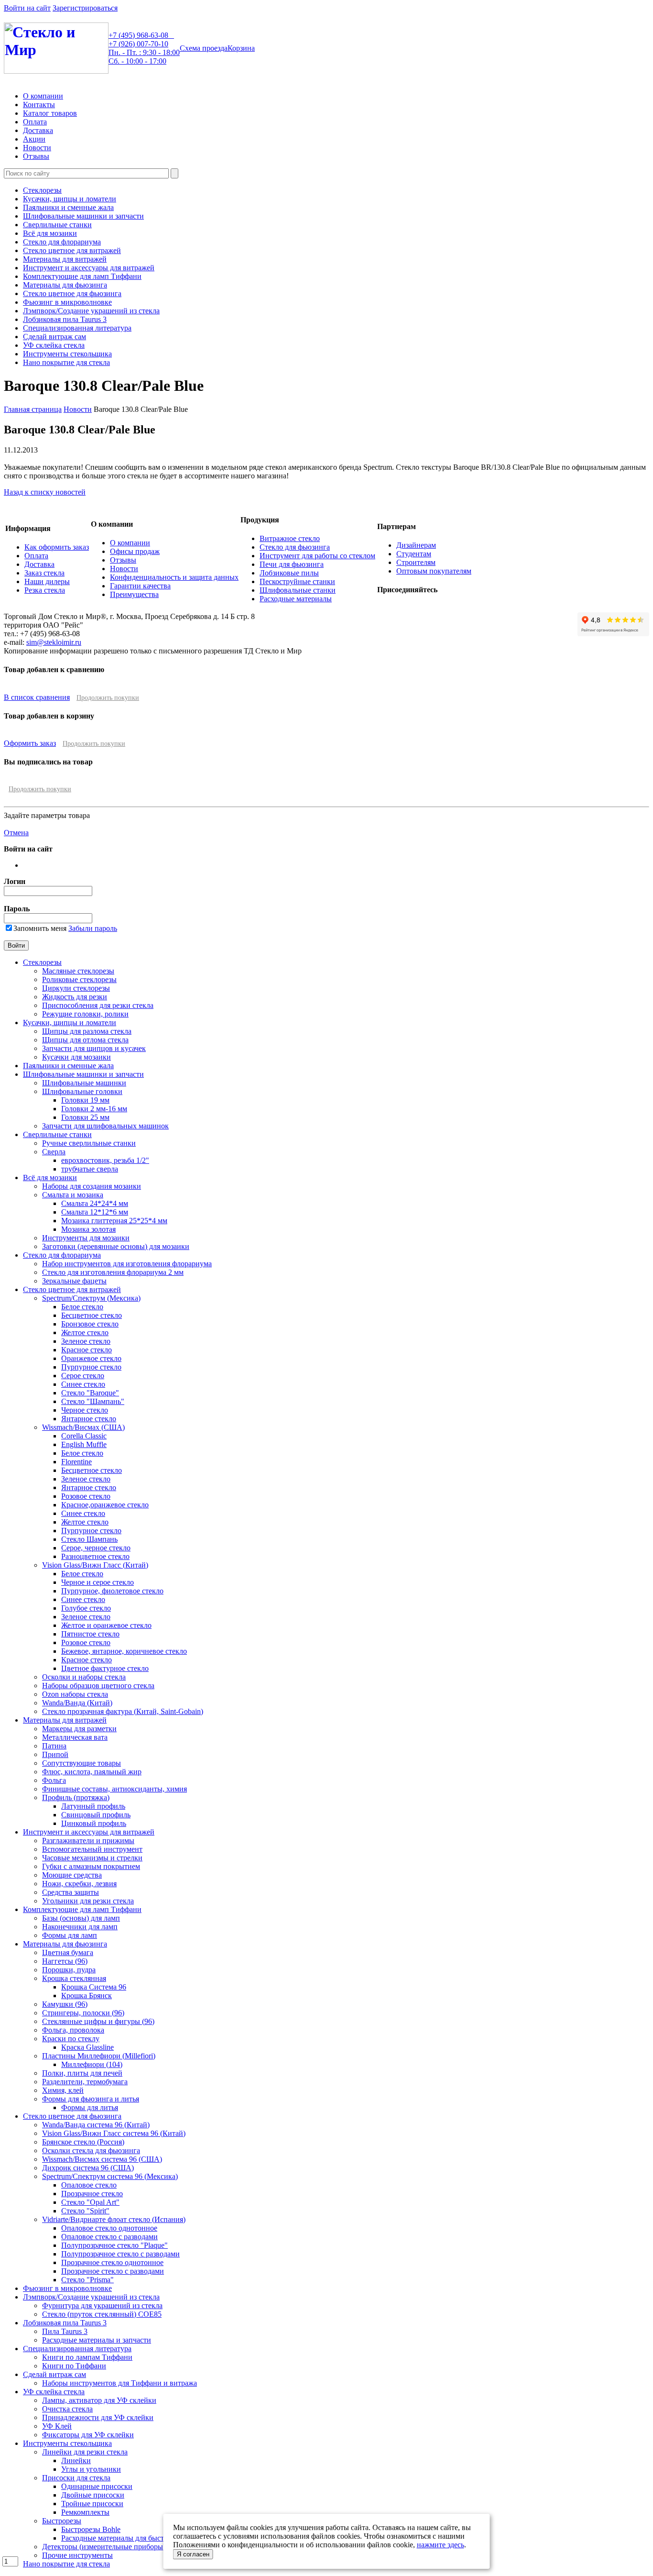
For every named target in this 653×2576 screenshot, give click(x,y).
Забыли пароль (93, 928)
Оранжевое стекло (91, 1358)
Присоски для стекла (76, 2478)
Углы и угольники (91, 2469)
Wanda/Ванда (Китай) (77, 1703)
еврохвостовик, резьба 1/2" (105, 1160)
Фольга (54, 1780)
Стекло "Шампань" (93, 1401)
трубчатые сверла (90, 1169)
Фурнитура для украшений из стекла (102, 2305)
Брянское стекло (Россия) (83, 2142)
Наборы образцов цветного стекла (98, 1686)
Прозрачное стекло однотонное (112, 2262)
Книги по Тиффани (74, 2366)
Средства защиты (71, 1892)
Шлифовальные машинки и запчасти (83, 216)
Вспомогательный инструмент (92, 1849)
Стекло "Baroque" (90, 1393)
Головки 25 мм (85, 1117)
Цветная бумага (68, 1952)
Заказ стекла (44, 573)
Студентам (414, 554)
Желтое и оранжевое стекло (106, 1625)
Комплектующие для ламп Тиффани (82, 276)
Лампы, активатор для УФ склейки (99, 2400)
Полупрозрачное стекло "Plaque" (114, 2245)
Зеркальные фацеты (74, 1281)
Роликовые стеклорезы (79, 979)
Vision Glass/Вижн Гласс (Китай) (95, 1565)
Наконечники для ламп (80, 1927)
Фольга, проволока (73, 2030)
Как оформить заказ (57, 547)
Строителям (416, 562)
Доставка (38, 130)
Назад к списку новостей (45, 492)
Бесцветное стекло (92, 1315)
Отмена (16, 833)
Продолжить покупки (108, 698)
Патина (54, 1746)
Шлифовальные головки (82, 1091)
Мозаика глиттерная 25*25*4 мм (114, 1221)
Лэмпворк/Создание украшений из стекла (91, 311)
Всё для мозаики (50, 233)
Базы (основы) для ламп (81, 1918)
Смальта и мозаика (73, 1195)
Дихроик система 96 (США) (88, 2168)
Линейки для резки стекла (85, 2452)
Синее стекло (83, 1384)
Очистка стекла (67, 2409)
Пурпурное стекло (91, 1367)
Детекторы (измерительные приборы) (104, 2547)
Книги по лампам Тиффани (87, 2357)
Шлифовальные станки (298, 590)
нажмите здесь (441, 2545)
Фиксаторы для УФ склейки (88, 2435)
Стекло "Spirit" (85, 2211)
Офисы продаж (135, 551)
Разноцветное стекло (95, 1556)
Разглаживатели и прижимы (88, 1841)
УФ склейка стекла (54, 345)
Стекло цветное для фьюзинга (72, 293)
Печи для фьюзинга (292, 564)
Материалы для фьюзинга (65, 285)
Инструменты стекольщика (67, 354)
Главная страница (33, 409)
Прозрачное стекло (92, 2194)
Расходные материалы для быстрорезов (125, 2538)
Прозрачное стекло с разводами (113, 2271)
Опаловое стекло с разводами (109, 2237)
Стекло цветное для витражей (72, 250)
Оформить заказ (30, 743)
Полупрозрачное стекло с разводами (120, 2254)
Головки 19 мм (85, 1100)
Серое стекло (83, 1376)
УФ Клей (57, 2426)
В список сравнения (37, 697)
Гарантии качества (140, 586)
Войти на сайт (27, 8)
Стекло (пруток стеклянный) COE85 (102, 2314)
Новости (37, 148)
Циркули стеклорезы (76, 988)
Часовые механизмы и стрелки (92, 1858)
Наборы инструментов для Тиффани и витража (120, 2383)
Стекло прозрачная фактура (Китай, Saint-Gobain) (123, 1711)
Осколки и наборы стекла (84, 1677)
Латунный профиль (93, 1806)
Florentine (76, 1462)
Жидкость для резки (75, 997)
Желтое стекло (85, 1332)
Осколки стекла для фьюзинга (91, 2150)
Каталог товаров (50, 113)
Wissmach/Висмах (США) (83, 1427)
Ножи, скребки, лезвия (79, 1884)
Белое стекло (82, 1307)
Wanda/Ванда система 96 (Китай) (96, 2125)
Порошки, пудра (69, 1970)
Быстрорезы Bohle (91, 2529)
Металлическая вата (75, 1737)
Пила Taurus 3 (65, 2331)
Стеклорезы (42, 190)
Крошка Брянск (87, 1996)
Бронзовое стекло (90, 1324)
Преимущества (134, 594)
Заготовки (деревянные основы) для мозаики (116, 1246)
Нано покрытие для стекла (66, 362)
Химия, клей (63, 2090)
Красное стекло (87, 1350)
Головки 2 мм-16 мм (94, 1109)
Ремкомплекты (85, 2512)
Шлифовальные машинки (84, 1083)
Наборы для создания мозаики (92, 1186)
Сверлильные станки (57, 225)
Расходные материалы (296, 599)
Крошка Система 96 (94, 1987)
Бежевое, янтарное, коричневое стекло (124, 1651)
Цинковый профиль (94, 1823)
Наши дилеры (47, 581)
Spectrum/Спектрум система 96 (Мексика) (110, 2176)
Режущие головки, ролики (85, 1014)
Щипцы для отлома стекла (85, 1040)
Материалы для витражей (65, 259)
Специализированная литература (77, 328)
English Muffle (84, 1444)
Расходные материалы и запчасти (97, 2340)
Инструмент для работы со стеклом (317, 556)
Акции (34, 139)
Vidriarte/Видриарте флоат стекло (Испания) (114, 2219)
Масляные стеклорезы (78, 971)
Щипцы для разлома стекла (87, 1031)
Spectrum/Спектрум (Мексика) (91, 1298)
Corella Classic (84, 1436)
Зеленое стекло (86, 1341)
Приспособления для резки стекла (98, 1005)
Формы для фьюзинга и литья (91, 2099)
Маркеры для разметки (79, 1729)
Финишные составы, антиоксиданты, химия (114, 1789)
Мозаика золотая (88, 1229)
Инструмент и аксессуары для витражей (89, 268)
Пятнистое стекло (90, 1634)
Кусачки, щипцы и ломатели (70, 199)
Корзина (241, 48)
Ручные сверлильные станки (89, 1143)
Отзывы (36, 156)
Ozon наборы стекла (75, 1694)
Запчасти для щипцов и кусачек (94, 1048)
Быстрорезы (62, 2521)
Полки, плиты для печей (82, 2073)
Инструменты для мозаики (86, 1238)
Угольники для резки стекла (88, 1901)
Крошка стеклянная (74, 1978)
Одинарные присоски (97, 2486)
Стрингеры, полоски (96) (83, 2013)
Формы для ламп (70, 1935)
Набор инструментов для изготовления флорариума (127, 1264)
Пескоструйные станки (297, 581)
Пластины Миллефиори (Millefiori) (99, 2056)
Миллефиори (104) (92, 2064)
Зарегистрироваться (85, 8)
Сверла (54, 1152)
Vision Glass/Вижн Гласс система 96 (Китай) (114, 2133)
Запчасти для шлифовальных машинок (105, 1126)
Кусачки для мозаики (76, 1057)
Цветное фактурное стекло (105, 1668)
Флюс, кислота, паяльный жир (92, 1772)
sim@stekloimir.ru (54, 642)
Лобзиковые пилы (289, 573)
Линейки (76, 2460)
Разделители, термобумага (85, 2082)
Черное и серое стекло (98, 1582)
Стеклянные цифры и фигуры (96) (98, 2021)
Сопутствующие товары (82, 1763)
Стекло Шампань (89, 1539)
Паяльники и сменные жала (68, 207)
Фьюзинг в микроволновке (67, 302)
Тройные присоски (92, 2504)
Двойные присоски (93, 2495)
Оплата (35, 122)
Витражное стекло (290, 538)
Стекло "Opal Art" (90, 2202)
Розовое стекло (86, 1496)
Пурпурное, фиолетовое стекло (112, 1591)
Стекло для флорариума (62, 242)
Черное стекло (85, 1410)
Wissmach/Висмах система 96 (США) (102, 2159)
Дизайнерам (416, 545)
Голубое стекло (86, 1608)
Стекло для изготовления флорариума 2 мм (113, 1272)
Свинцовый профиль (96, 1815)
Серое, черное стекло (96, 1548)
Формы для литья (90, 2107)
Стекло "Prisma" (87, 2280)
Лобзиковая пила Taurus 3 (65, 319)
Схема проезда (204, 48)
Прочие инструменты (77, 2555)
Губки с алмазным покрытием (91, 1866)
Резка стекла (45, 590)
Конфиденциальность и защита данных (174, 577)
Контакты (39, 105)
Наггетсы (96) (65, 1961)
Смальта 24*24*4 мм (95, 1203)
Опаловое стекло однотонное (109, 2228)
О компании (43, 96)
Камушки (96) (65, 2004)
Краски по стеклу (71, 2039)
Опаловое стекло (89, 2185)
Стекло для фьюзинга (295, 547)
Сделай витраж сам (54, 337)
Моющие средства (72, 1875)
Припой (55, 1754)
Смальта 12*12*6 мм (95, 1212)
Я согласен (193, 2554)
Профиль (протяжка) (76, 1797)
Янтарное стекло (89, 1419)
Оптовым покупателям (434, 571)
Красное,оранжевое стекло (105, 1505)
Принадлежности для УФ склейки (98, 2417)
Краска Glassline (87, 2047)
